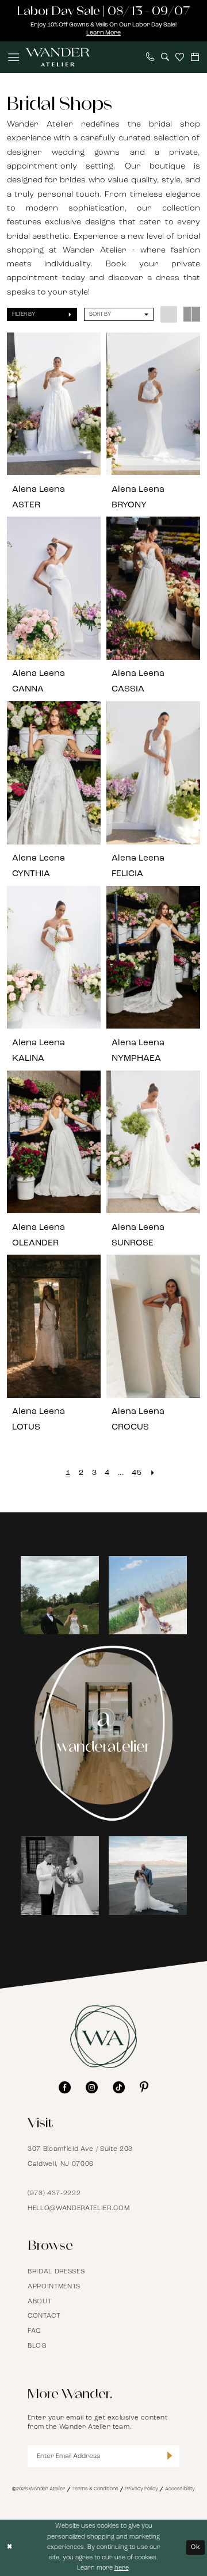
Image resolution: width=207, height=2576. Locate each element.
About (39, 2302)
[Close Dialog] (10, 2548)
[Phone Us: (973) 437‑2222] (150, 57)
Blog (37, 2346)
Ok (196, 2548)
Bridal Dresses (56, 2272)
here (122, 2568)
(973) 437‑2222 (54, 2193)
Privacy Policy (141, 2489)
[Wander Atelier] (57, 57)
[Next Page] (153, 1473)
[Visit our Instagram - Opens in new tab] (92, 2087)
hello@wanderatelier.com (78, 2208)
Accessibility (180, 2489)
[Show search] (165, 57)
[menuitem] (14, 57)
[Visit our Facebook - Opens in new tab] (65, 2087)
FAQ (34, 2331)
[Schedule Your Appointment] (195, 57)
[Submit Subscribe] (170, 2456)
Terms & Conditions (95, 2489)
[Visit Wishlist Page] (180, 57)
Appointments (54, 2287)
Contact (44, 2316)
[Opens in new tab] (72, 1595)
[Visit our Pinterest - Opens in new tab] (144, 2087)
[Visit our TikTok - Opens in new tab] (119, 2087)
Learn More (103, 33)
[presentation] (54, 404)
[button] (14, 57)
